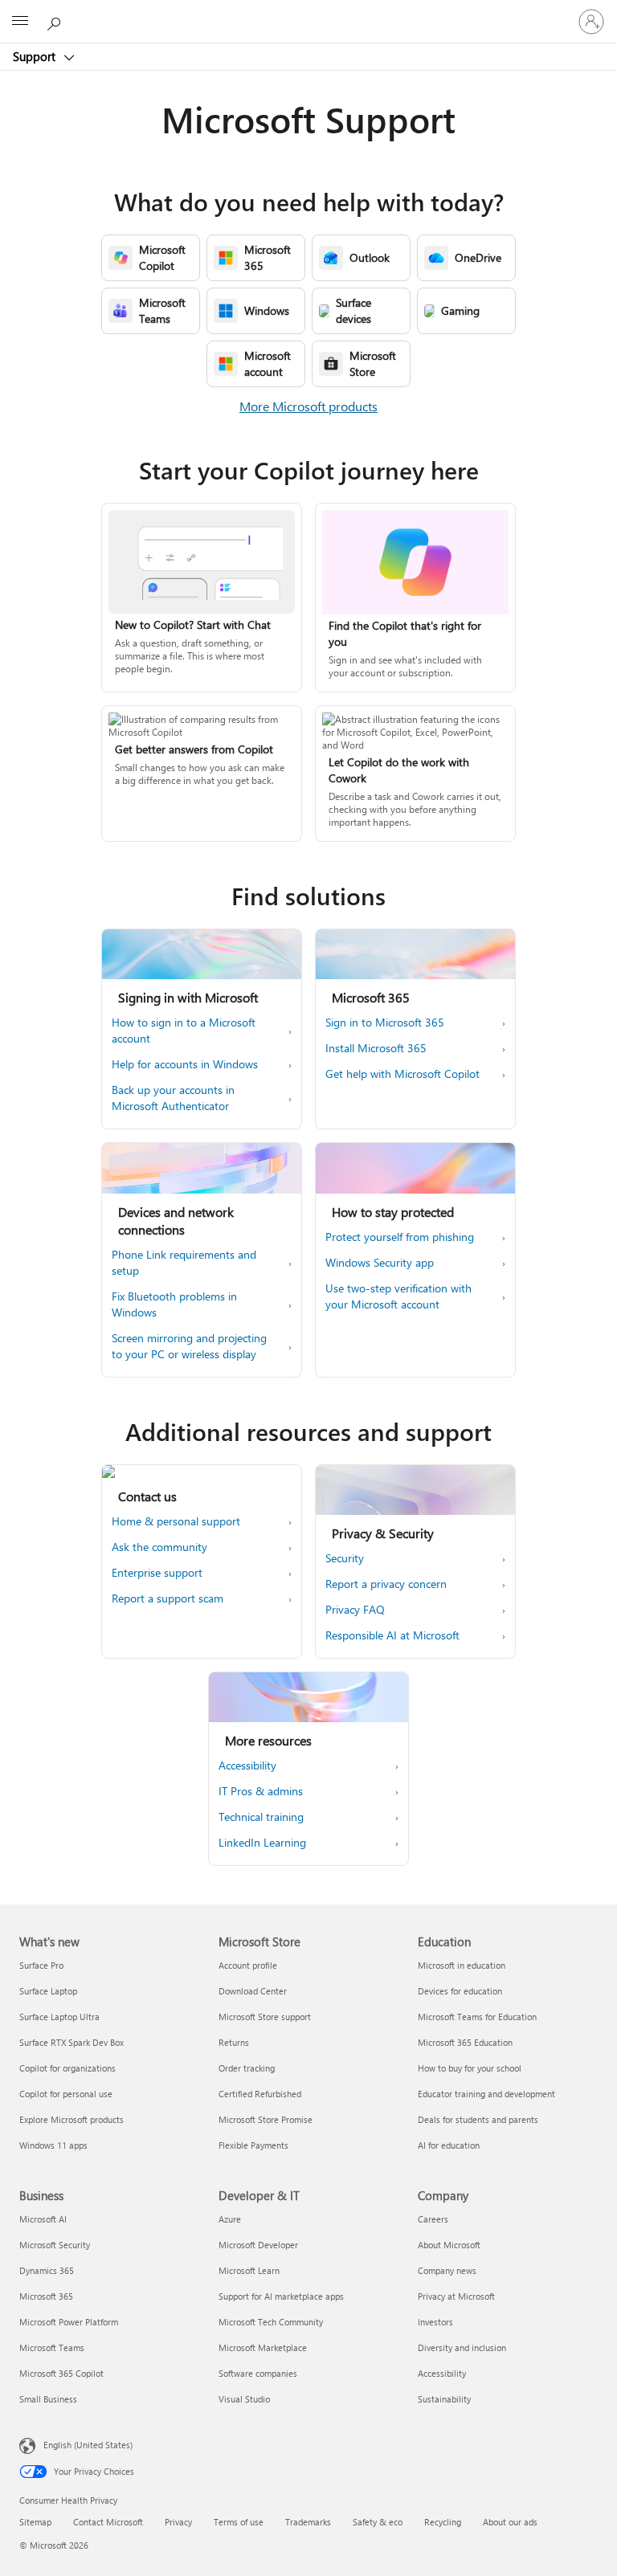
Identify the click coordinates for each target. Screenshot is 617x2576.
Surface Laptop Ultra (59, 2017)
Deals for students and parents (478, 2119)
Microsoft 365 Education (465, 2042)
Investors (435, 2322)
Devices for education (460, 1991)
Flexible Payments (253, 2145)
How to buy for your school (470, 2068)
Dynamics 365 (47, 2270)
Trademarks (308, 2522)
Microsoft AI (43, 2219)
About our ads (510, 2522)
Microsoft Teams (52, 2347)
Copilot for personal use (66, 2094)
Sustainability (444, 2399)
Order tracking (247, 2068)
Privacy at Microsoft (456, 2296)
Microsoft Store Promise (266, 2119)
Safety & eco (378, 2522)
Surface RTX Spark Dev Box (72, 2042)
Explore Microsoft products (72, 2119)
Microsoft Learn (249, 2270)
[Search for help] (56, 21)
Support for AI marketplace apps (281, 2296)
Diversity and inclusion (462, 2347)
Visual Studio (244, 2399)
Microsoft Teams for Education (477, 2017)
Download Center (253, 1991)
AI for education (449, 2145)
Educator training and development (486, 2094)
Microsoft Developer (258, 2245)
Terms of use (239, 2522)
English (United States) (88, 2445)
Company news (447, 2270)
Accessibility (442, 2373)
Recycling (443, 2522)
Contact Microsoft (108, 2522)
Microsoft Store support (265, 2017)
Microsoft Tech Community (271, 2322)
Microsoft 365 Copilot (61, 2373)
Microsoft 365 (46, 2296)
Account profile (248, 1965)
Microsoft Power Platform (69, 2322)
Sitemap (35, 2522)
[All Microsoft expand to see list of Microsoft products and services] (20, 22)
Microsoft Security (55, 2245)
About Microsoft (449, 2245)
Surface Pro (41, 1965)
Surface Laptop (48, 1991)
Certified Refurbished (260, 2094)
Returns (234, 2042)
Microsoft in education (462, 1965)
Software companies (258, 2373)
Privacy (178, 2522)
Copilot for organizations (67, 2068)
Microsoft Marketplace (263, 2347)
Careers (433, 2219)
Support (36, 56)
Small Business (48, 2399)
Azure (230, 2219)
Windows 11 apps (53, 2145)
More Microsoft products (308, 406)
